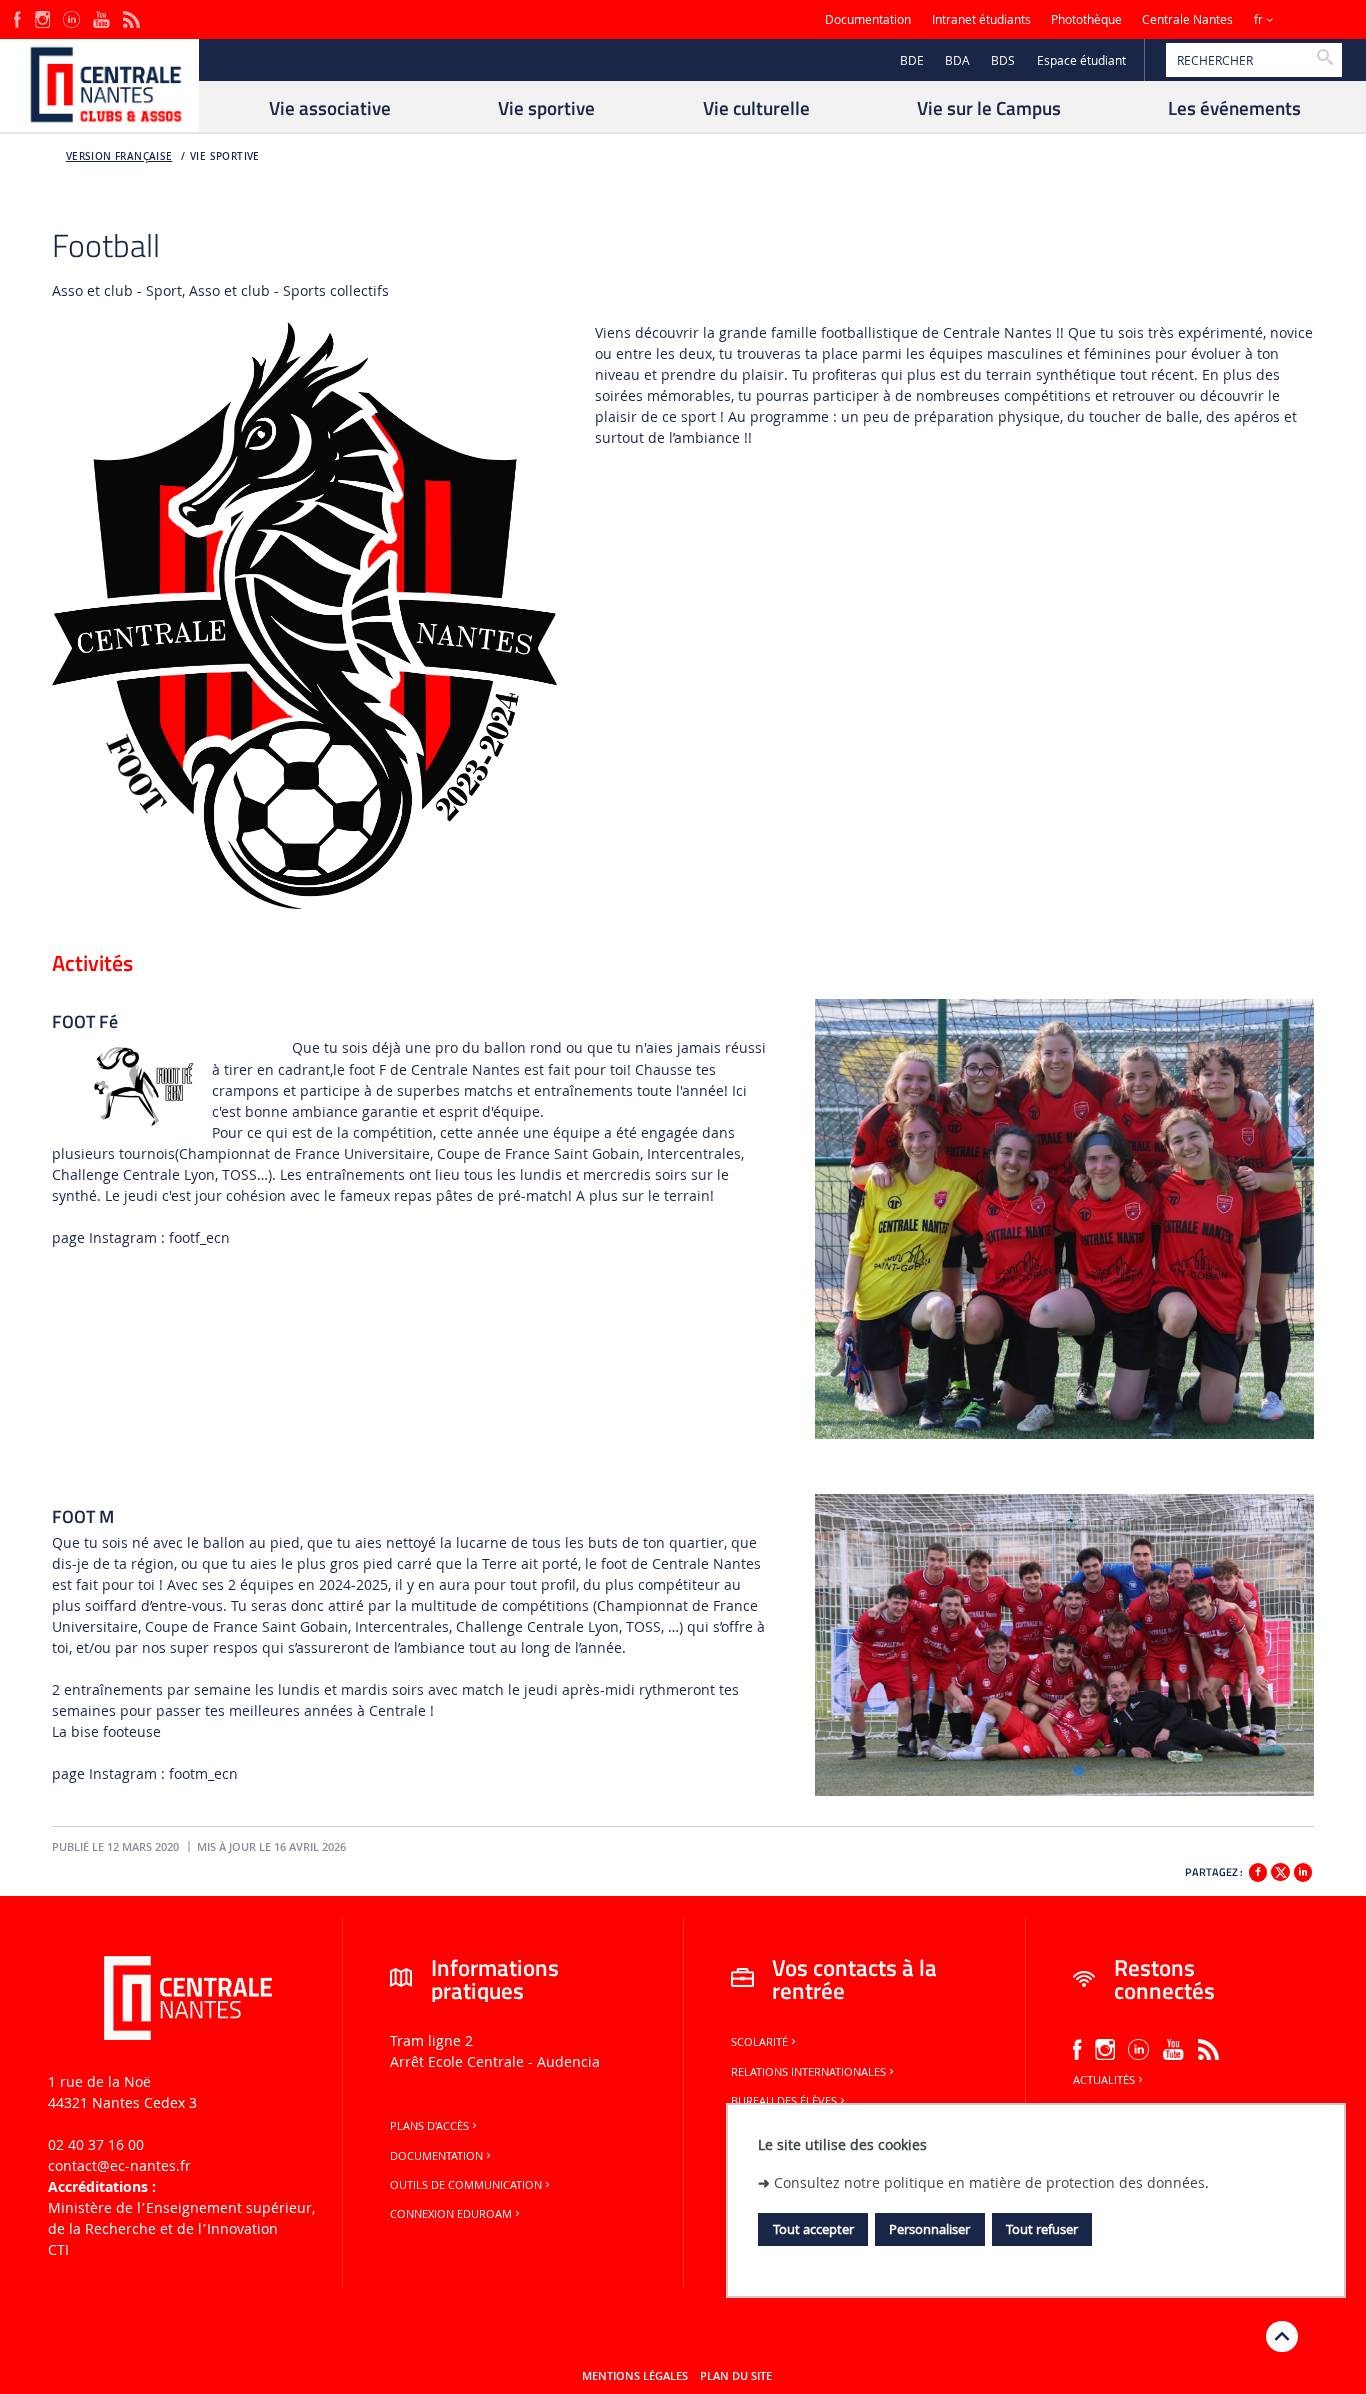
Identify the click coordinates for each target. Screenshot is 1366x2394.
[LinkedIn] (71, 17)
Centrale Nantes (1187, 19)
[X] (1280, 1869)
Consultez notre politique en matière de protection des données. (991, 2182)
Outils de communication (466, 2185)
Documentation (868, 19)
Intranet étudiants (981, 19)
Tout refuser (1042, 2229)
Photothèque (1086, 19)
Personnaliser (929, 2229)
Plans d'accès (429, 2126)
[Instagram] (42, 17)
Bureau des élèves (784, 2101)
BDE (912, 60)
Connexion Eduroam (451, 2214)
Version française (119, 156)
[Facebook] (17, 17)
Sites (1310, 19)
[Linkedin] (1303, 1872)
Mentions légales (635, 2376)
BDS (1003, 60)
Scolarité (759, 2042)
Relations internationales (808, 2072)
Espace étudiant (1081, 60)
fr (1258, 19)
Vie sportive (225, 156)
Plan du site (736, 2376)
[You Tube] (101, 17)
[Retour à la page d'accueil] (99, 86)
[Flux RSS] (131, 17)
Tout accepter (813, 2229)
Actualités (1104, 2080)
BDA (957, 60)
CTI (58, 2249)
